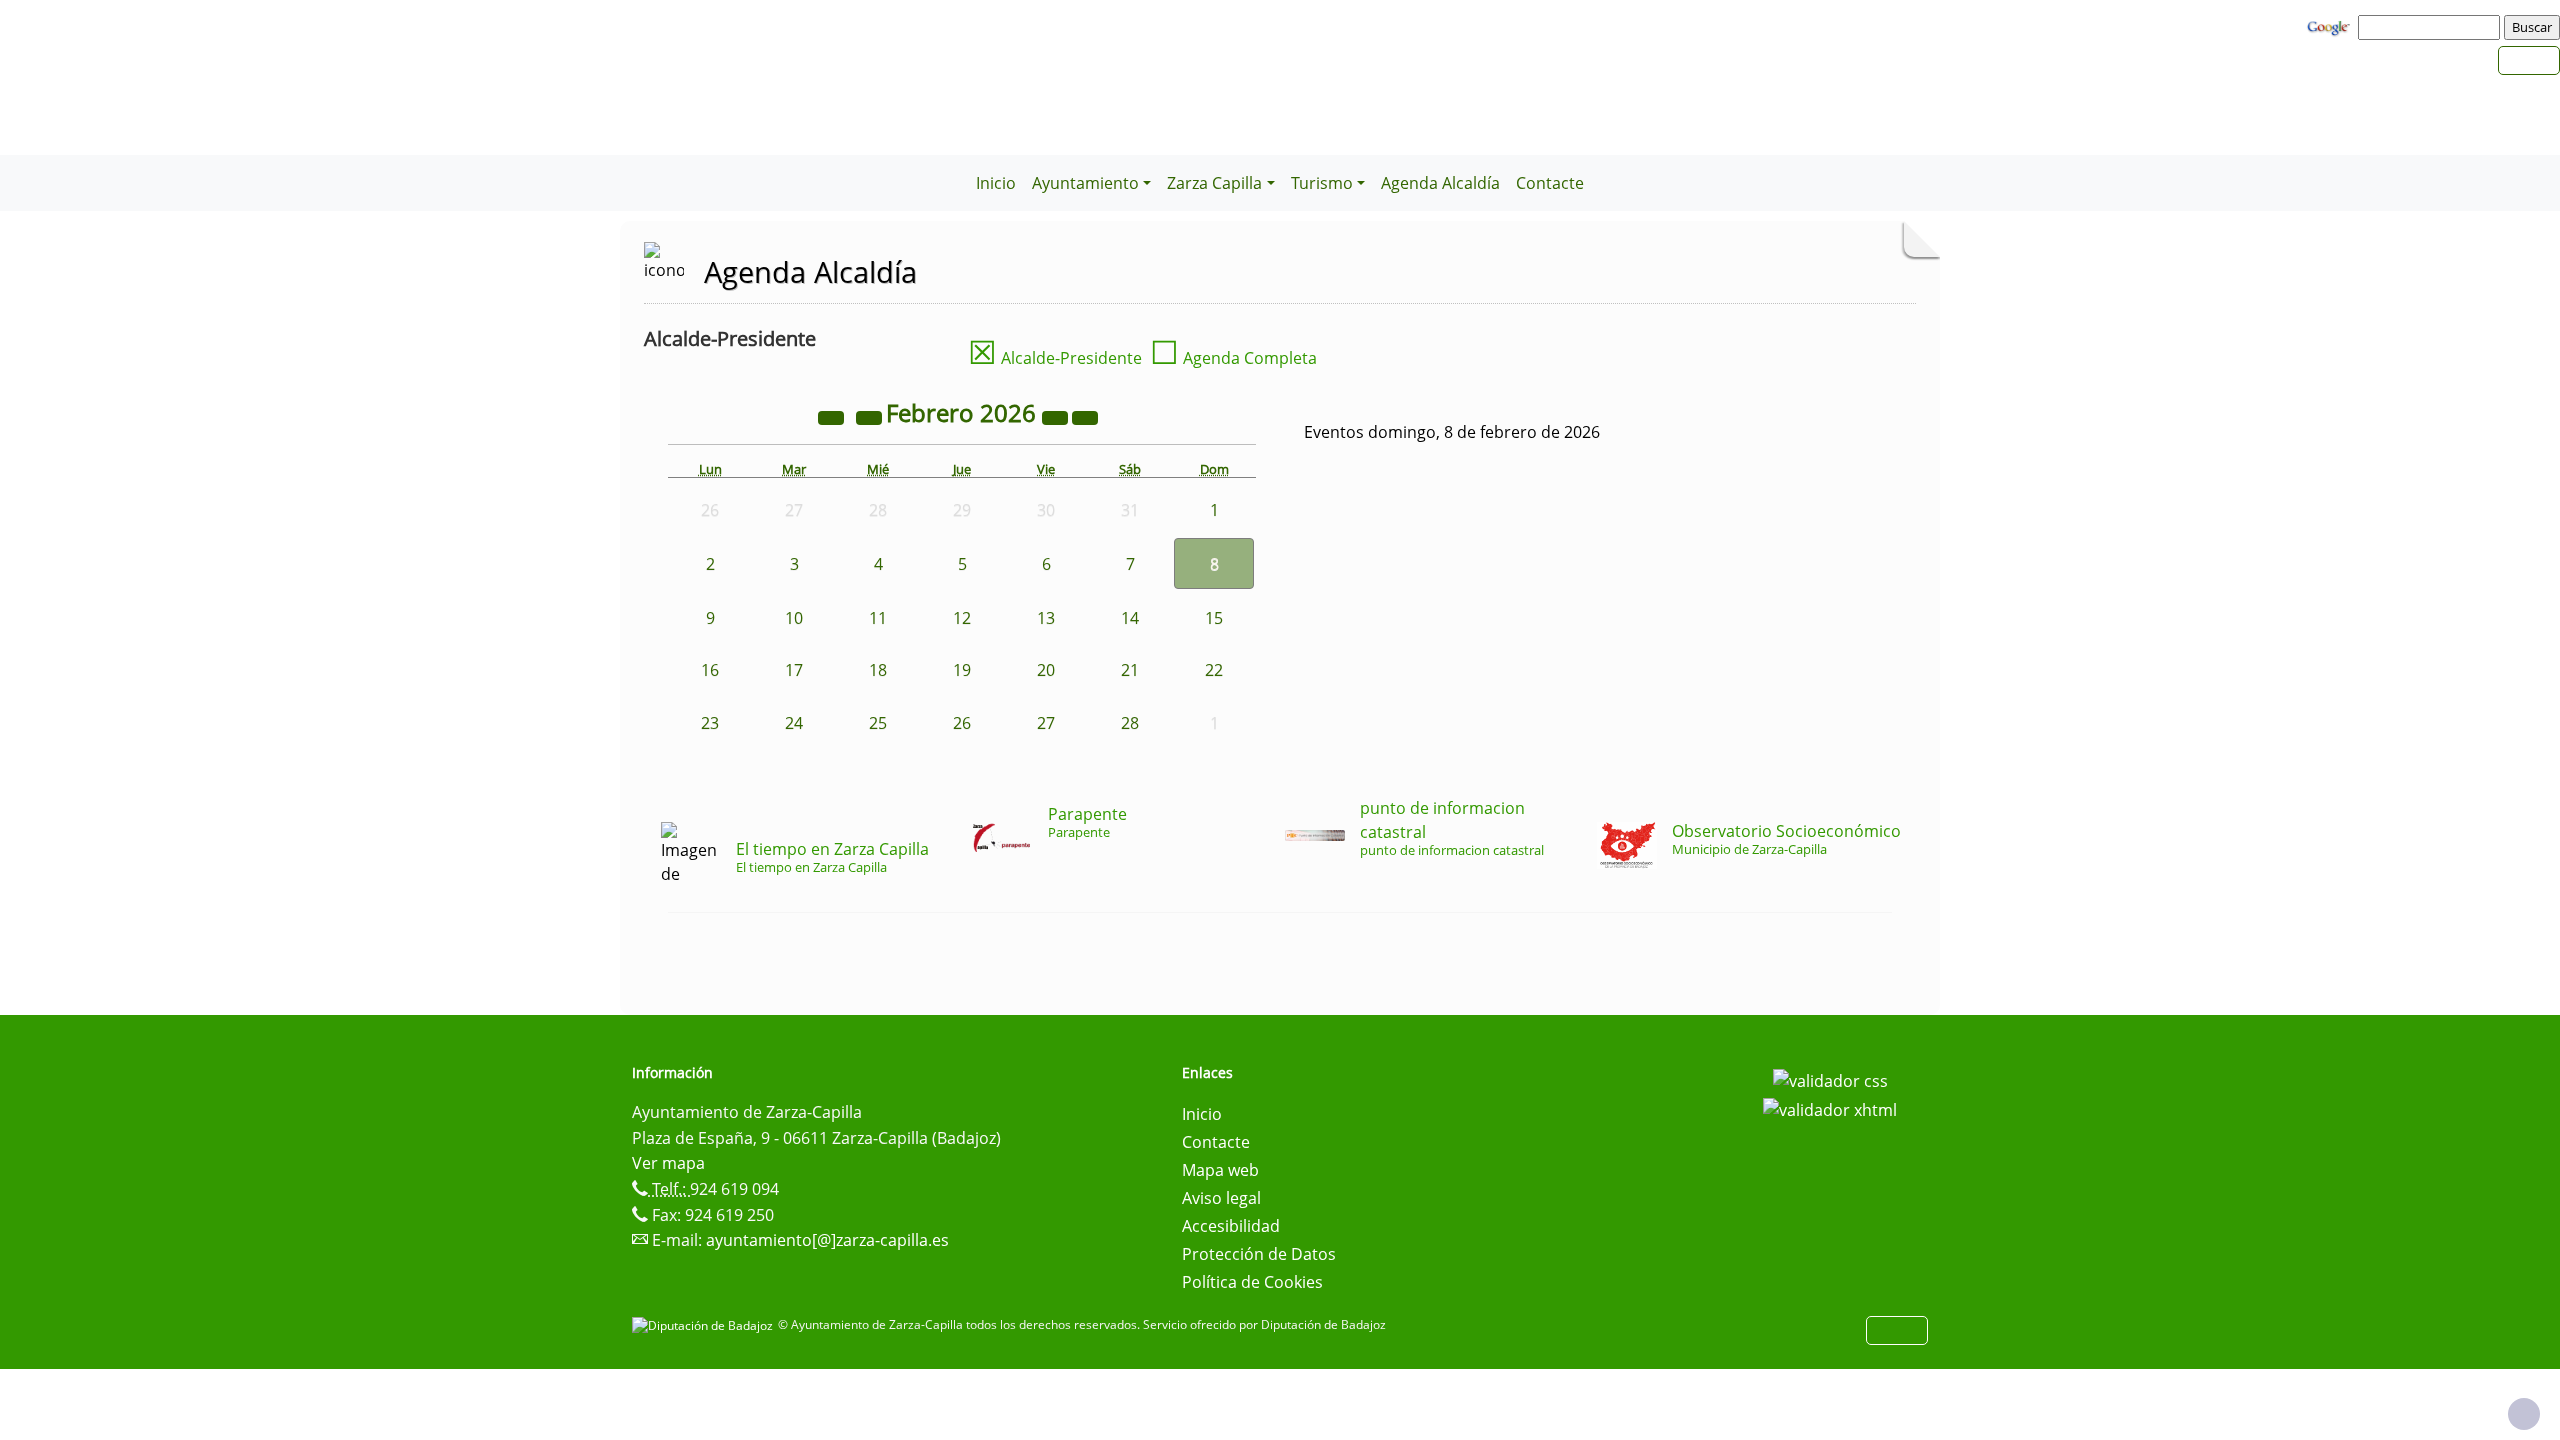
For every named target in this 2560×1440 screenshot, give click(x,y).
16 (710, 670)
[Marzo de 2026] (1085, 416)
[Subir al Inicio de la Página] (2524, 1414)
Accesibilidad (1231, 1226)
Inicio (996, 183)
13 (1046, 618)
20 (1046, 670)
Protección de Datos (1259, 1254)
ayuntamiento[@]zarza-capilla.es (827, 1240)
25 (878, 723)
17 (794, 670)
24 (794, 723)
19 (962, 670)
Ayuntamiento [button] (1085, 183)
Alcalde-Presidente (1055, 358)
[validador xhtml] (1830, 1109)
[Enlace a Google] (2331, 26)
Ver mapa (668, 1163)
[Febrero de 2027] (1057, 416)
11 (878, 618)
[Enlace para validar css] (1830, 1079)
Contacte (1550, 183)
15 (1214, 618)
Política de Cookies (1252, 1282)
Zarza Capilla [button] (1214, 183)
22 (1214, 670)
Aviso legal (1221, 1198)
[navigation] (2432, 27)
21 (1130, 670)
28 (1130, 723)
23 (710, 723)
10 (794, 618)
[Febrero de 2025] (833, 416)
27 (1046, 723)
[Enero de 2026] (871, 416)
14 (1130, 618)
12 (962, 618)
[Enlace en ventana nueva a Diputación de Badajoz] (705, 1324)
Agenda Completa (1233, 358)
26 (962, 723)
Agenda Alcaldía (1440, 183)
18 (878, 670)
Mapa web (1220, 1170)
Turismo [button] (1322, 183)
